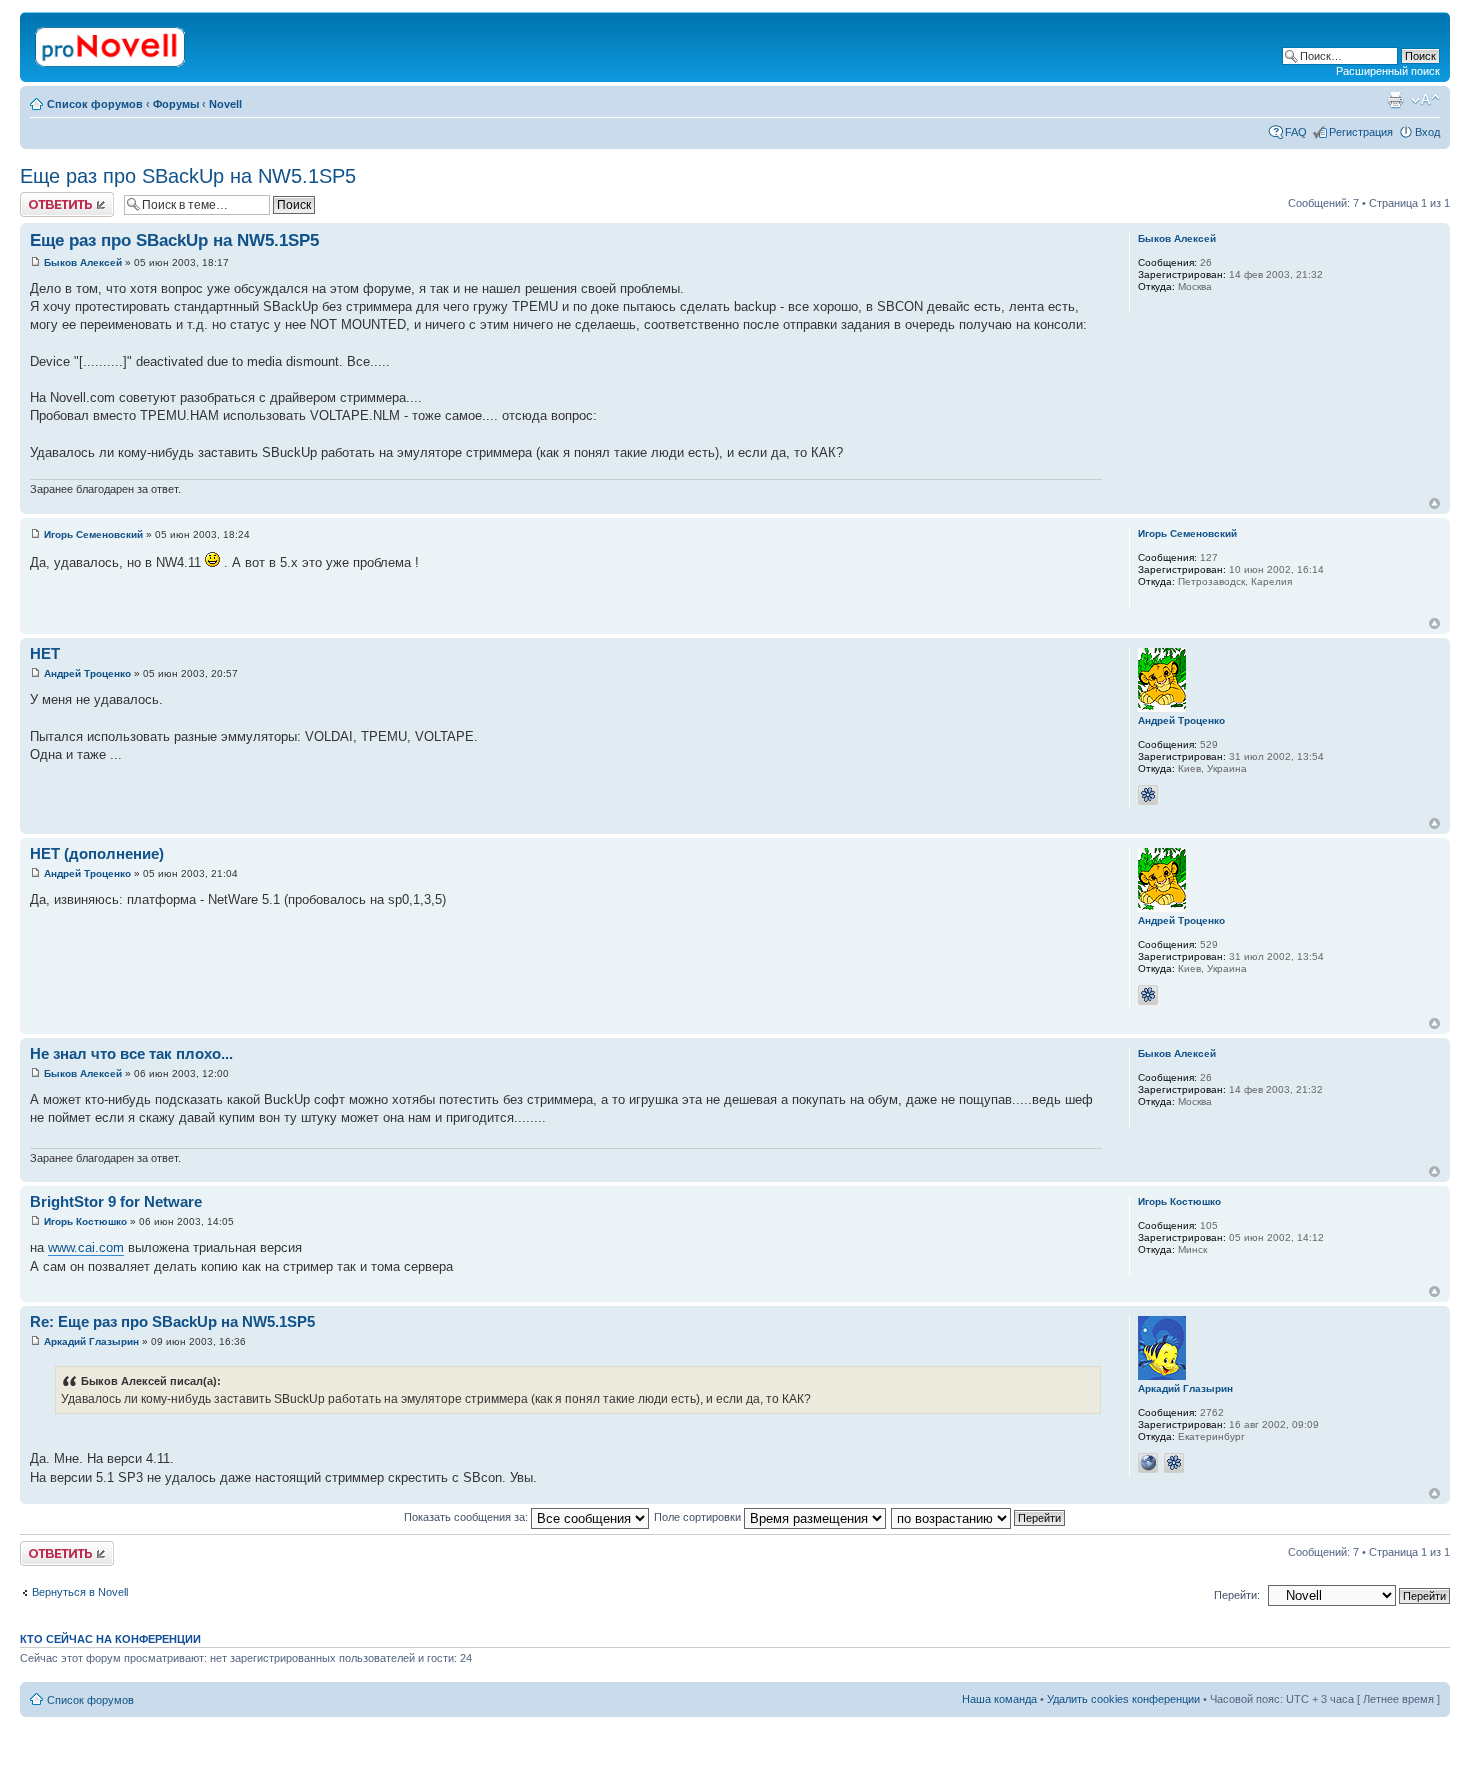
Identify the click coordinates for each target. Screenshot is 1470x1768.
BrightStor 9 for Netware (116, 1201)
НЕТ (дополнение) (97, 853)
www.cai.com (86, 1247)
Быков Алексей (83, 262)
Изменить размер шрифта (1425, 100)
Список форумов (95, 104)
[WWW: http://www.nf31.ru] (1148, 1463)
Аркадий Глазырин (91, 1341)
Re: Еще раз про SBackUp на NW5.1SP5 (172, 1321)
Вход (1427, 132)
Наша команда (999, 1699)
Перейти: (1237, 1595)
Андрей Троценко (87, 673)
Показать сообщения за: (467, 1517)
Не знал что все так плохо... (131, 1053)
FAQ (1296, 132)
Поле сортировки (699, 1517)
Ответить (44, 198)
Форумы (176, 104)
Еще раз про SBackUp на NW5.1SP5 (188, 176)
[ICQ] (1148, 795)
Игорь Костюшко (85, 1221)
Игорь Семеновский (93, 534)
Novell (225, 104)
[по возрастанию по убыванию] (979, 1517)
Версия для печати (1395, 100)
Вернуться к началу (1434, 503)
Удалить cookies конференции (1123, 1699)
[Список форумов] (111, 43)
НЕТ (45, 653)
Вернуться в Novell (80, 1592)
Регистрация (1361, 132)
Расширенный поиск (1388, 71)
